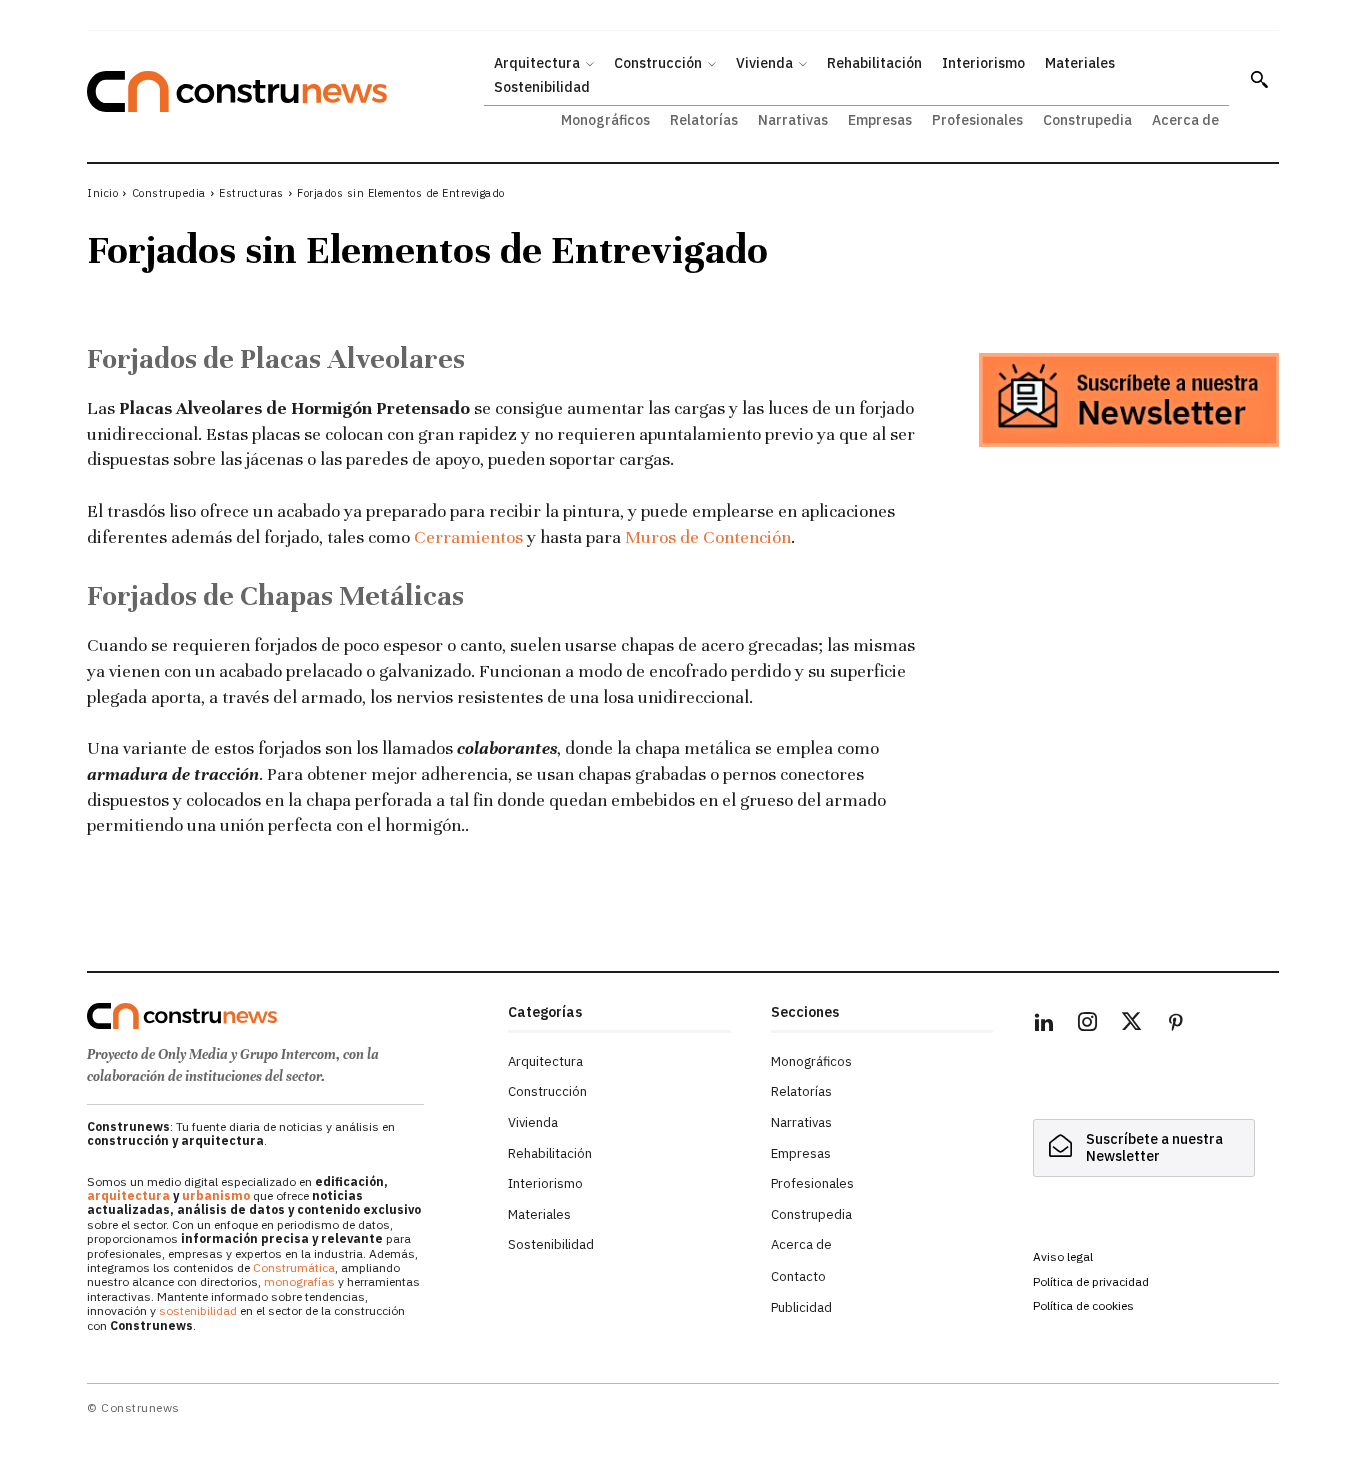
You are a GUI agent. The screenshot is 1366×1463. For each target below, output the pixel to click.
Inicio (102, 193)
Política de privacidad (1091, 1281)
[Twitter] (1132, 1025)
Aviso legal (1063, 1256)
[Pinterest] (1176, 1025)
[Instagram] (1088, 1025)
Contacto (798, 1276)
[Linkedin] (1044, 1025)
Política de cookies (1083, 1305)
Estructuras (251, 193)
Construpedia (169, 193)
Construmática (294, 1267)
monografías (299, 1281)
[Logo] (285, 1016)
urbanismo (216, 1195)
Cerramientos (468, 537)
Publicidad (801, 1307)
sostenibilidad (198, 1310)
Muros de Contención (708, 537)
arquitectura (128, 1195)
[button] (1259, 79)
